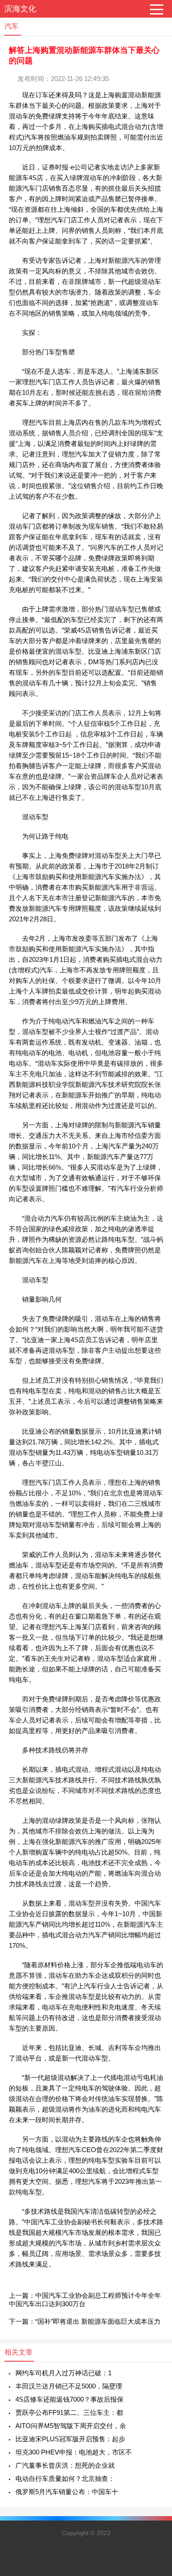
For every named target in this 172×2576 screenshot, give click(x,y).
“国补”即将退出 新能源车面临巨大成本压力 (98, 2321)
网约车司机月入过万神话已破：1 (64, 2373)
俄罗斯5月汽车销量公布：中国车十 (67, 2492)
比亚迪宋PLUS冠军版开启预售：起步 (70, 2439)
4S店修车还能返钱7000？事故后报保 (69, 2399)
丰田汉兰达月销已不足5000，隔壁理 (69, 2386)
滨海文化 (20, 9)
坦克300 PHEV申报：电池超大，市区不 (74, 2452)
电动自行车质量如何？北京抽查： (65, 2478)
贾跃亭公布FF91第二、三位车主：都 (69, 2412)
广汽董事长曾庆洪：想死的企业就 (65, 2465)
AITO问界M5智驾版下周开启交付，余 (71, 2426)
